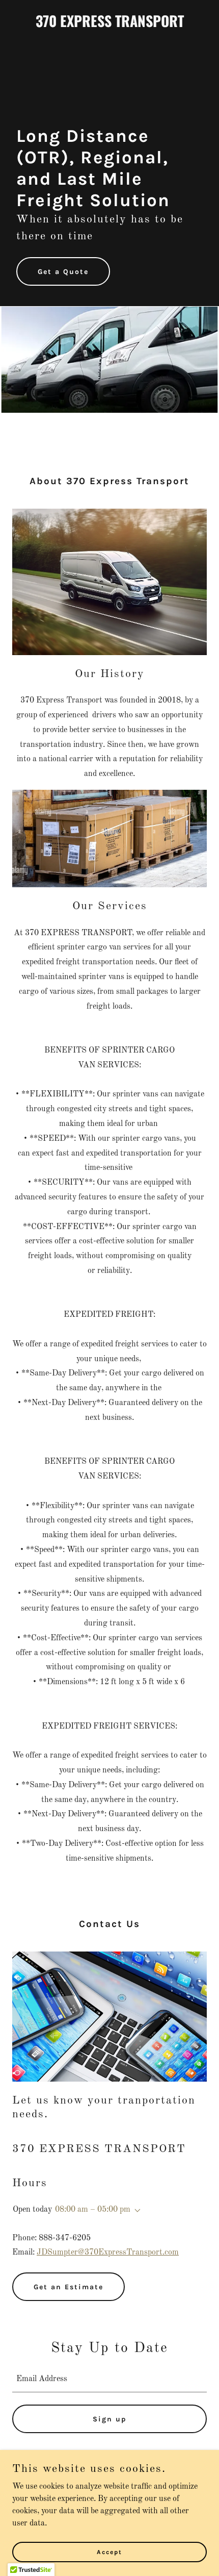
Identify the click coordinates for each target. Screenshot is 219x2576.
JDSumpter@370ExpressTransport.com (108, 2253)
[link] (109, 25)
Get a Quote (63, 272)
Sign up (110, 2419)
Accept (109, 2552)
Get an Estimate (69, 2287)
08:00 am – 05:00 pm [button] (93, 2210)
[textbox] (109, 2379)
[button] (135, 2211)
